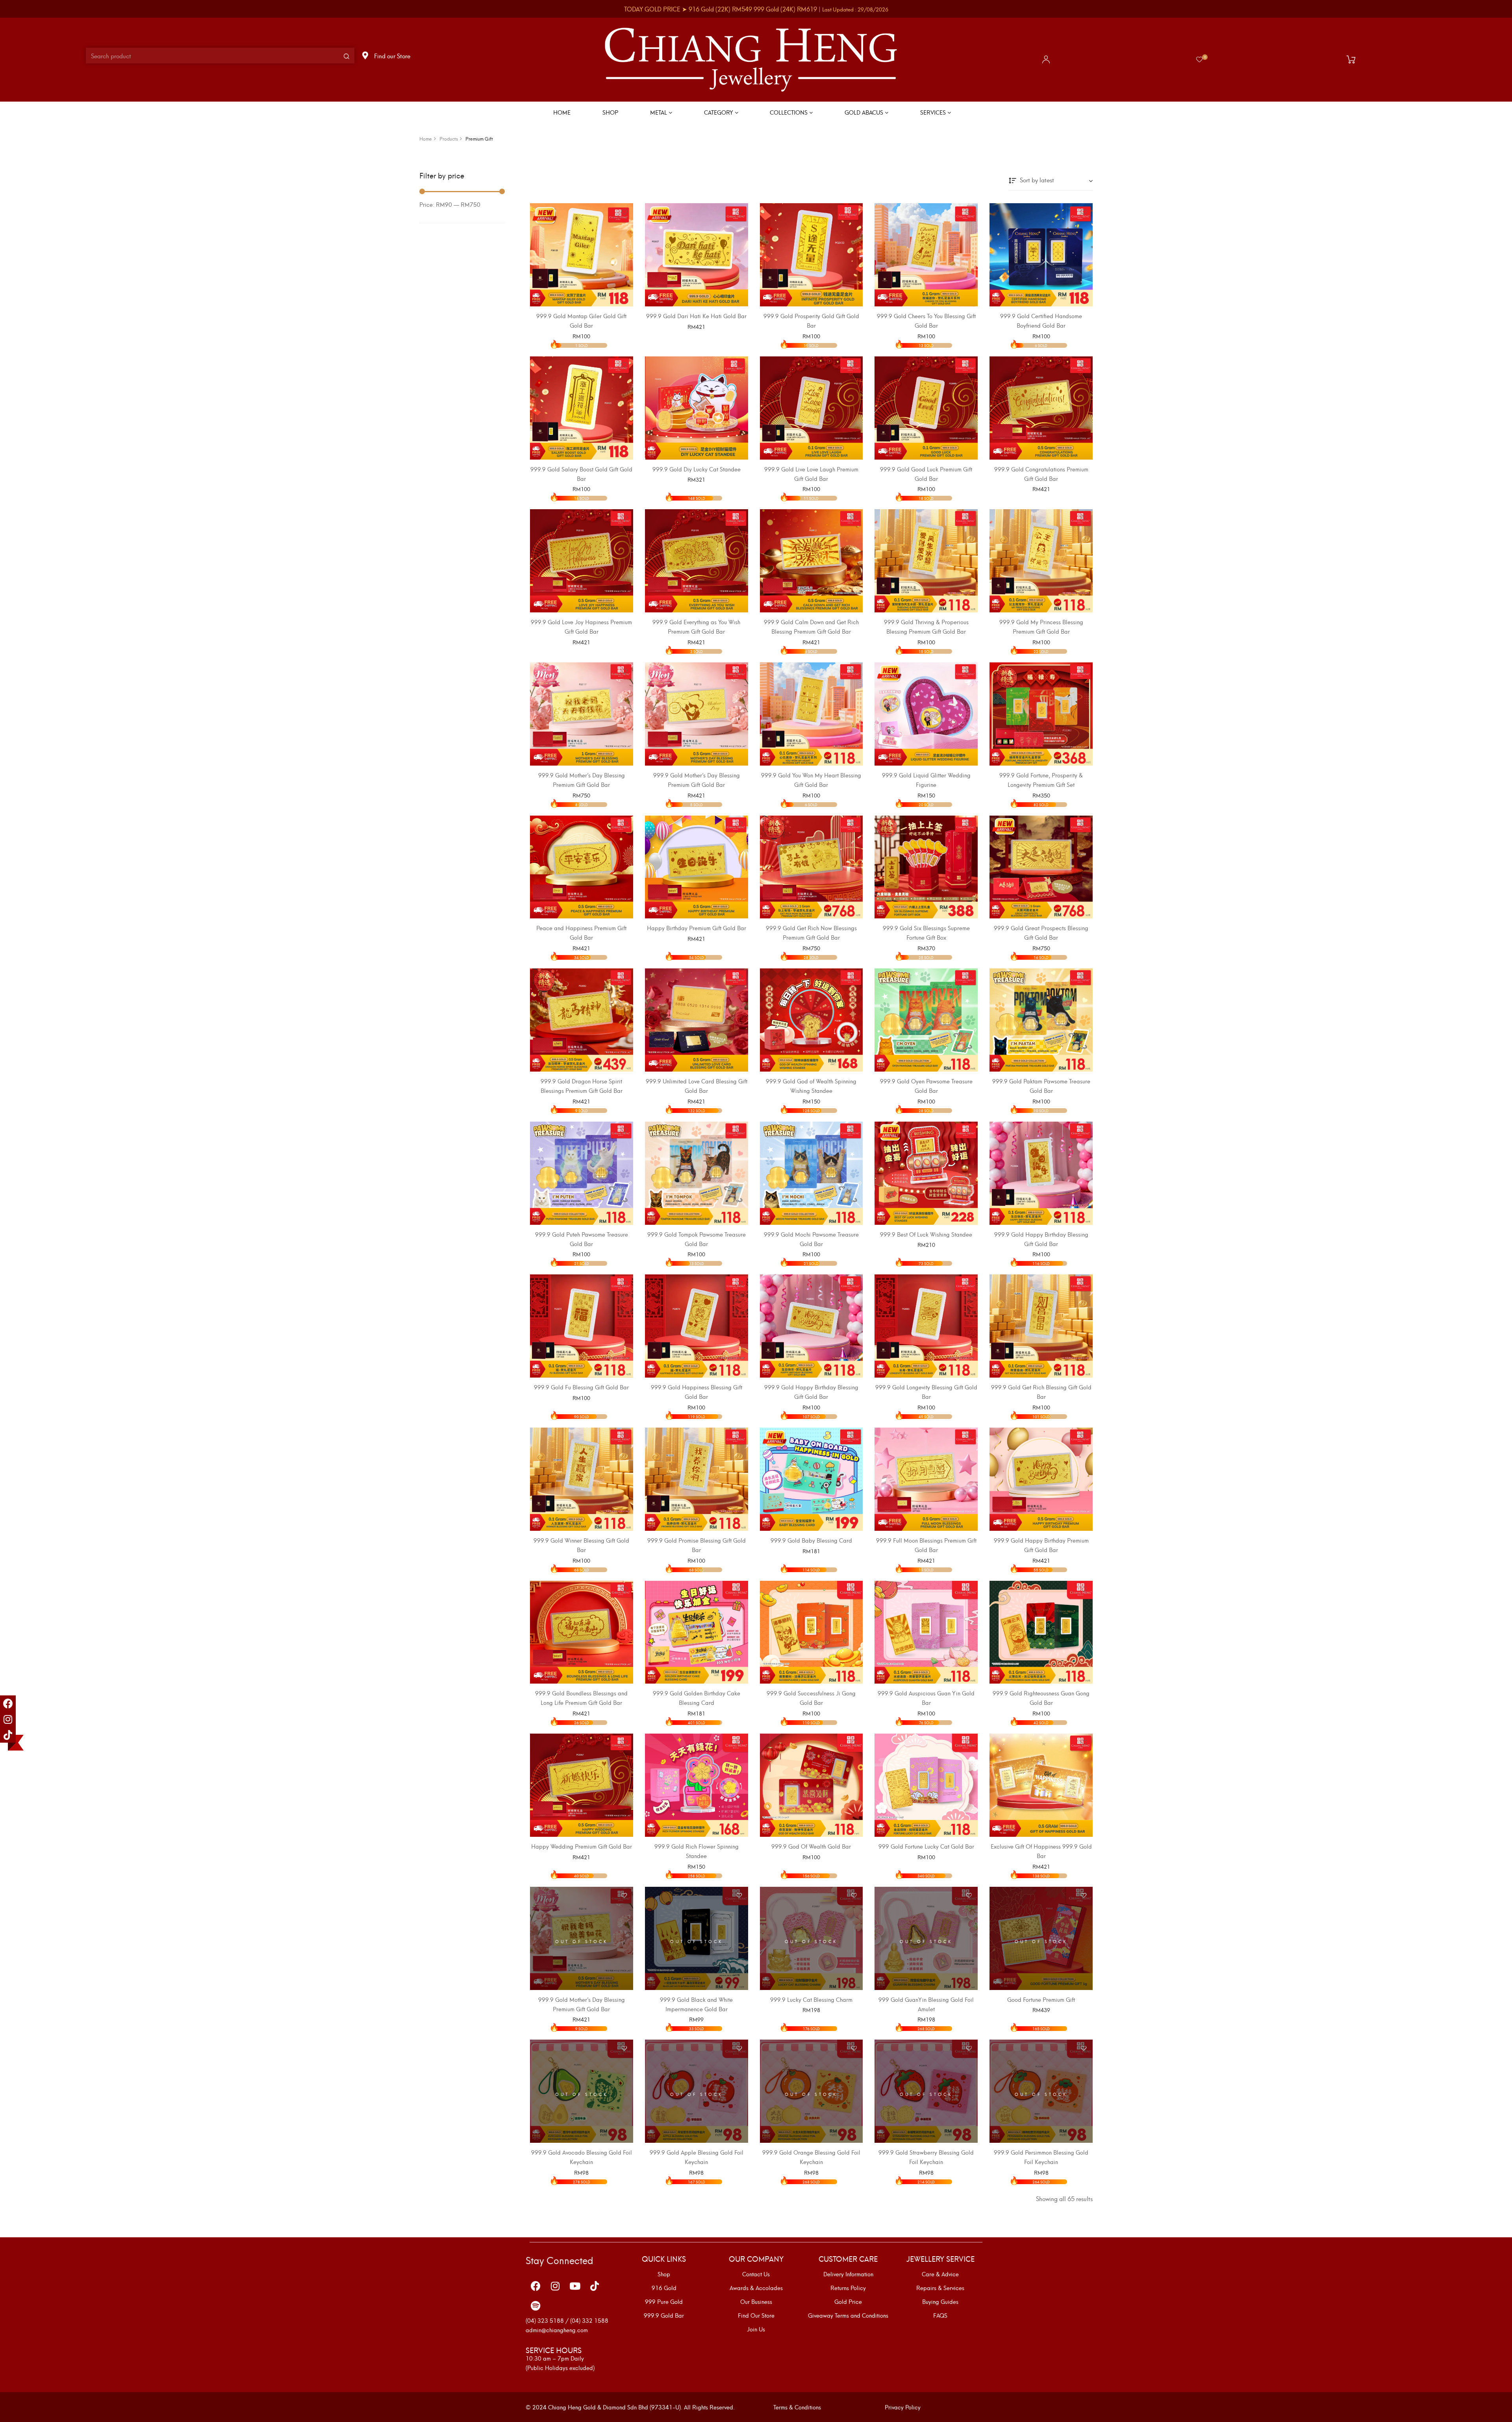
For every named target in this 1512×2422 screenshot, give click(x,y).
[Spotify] (535, 2306)
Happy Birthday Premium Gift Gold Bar (697, 928)
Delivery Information (848, 2274)
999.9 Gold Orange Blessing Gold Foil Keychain (811, 2157)
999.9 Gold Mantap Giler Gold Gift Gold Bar (581, 320)
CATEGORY (719, 112)
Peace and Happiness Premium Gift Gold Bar (581, 932)
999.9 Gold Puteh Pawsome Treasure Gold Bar (582, 1239)
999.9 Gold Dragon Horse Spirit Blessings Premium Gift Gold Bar (582, 1086)
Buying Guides (940, 2301)
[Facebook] (8, 1703)
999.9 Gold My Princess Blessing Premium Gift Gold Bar (1041, 626)
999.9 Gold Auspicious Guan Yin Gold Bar (926, 1698)
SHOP (610, 112)
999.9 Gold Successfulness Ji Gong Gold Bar (811, 1698)
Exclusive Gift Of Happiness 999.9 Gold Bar (1041, 1851)
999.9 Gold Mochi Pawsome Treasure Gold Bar (811, 1239)
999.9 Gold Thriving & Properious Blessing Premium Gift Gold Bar (926, 626)
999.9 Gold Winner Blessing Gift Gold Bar (581, 1545)
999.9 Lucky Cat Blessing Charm (811, 1999)
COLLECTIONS (789, 112)
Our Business (756, 2301)
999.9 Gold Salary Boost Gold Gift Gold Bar (581, 474)
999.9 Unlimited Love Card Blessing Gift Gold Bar (697, 1086)
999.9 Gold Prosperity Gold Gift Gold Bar (811, 320)
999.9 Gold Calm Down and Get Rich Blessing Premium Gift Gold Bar (811, 626)
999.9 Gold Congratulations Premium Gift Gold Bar (1041, 474)
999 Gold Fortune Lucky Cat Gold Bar (926, 1846)
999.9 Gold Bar (664, 2315)
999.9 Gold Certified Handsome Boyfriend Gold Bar (1041, 320)
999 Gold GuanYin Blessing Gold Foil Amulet (926, 2004)
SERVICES (934, 112)
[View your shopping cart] (1353, 59)
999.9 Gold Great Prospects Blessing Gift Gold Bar (1041, 932)
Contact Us (756, 2274)
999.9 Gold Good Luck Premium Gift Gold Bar (926, 474)
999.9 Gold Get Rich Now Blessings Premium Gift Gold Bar (811, 932)
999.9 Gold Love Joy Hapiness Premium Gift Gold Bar (581, 626)
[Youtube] (575, 2286)
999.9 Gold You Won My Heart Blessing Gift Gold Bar (811, 780)
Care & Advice (940, 2274)
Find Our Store (756, 2315)
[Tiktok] (8, 1735)
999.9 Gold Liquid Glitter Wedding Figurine (926, 780)
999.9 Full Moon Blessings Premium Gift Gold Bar (926, 1545)
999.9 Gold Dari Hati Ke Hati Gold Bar (696, 316)
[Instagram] (8, 1719)
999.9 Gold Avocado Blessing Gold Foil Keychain (582, 2157)
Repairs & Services (940, 2288)
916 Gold (664, 2288)
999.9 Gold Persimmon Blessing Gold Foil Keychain (1041, 2157)
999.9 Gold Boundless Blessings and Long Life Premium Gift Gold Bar (581, 1698)
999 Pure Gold (664, 2301)
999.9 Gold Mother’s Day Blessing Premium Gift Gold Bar (582, 780)
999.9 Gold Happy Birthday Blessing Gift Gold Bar (1041, 1239)
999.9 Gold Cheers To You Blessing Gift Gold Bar (926, 320)
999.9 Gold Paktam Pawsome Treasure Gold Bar (1041, 1086)
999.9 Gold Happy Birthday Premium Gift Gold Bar (1041, 1545)
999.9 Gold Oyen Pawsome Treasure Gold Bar (926, 1086)
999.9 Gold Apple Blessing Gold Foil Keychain (697, 2157)
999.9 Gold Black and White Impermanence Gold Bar (696, 2004)
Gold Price (848, 2301)
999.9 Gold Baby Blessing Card (811, 1540)
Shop (664, 2274)
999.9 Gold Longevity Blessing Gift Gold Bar (926, 1392)
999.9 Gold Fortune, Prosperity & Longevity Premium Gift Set (1041, 780)
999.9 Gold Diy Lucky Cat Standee (697, 469)
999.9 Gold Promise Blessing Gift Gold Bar (697, 1545)
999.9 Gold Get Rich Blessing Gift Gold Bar (1041, 1392)
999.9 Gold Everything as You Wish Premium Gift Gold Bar (696, 626)
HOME (562, 112)
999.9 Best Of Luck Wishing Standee (926, 1234)
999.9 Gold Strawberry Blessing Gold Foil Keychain (926, 2157)
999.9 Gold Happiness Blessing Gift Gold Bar (697, 1392)
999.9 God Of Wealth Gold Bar (811, 1846)
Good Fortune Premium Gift (1041, 1999)
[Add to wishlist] (624, 212)
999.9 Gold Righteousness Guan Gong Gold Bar (1041, 1698)
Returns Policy (848, 2288)
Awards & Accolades (756, 2288)
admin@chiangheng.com (557, 2330)
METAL (659, 112)
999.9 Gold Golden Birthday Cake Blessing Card (697, 1698)
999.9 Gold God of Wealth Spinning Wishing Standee (811, 1086)
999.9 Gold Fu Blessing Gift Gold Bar (581, 1387)
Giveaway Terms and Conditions (848, 2315)
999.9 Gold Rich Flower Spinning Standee (697, 1851)
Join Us (756, 2329)
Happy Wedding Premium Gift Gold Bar (582, 1846)
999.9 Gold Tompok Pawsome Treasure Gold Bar (697, 1239)
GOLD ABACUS (865, 112)
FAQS (940, 2315)
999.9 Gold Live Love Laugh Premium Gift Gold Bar (811, 474)
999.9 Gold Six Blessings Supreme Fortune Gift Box (926, 932)
